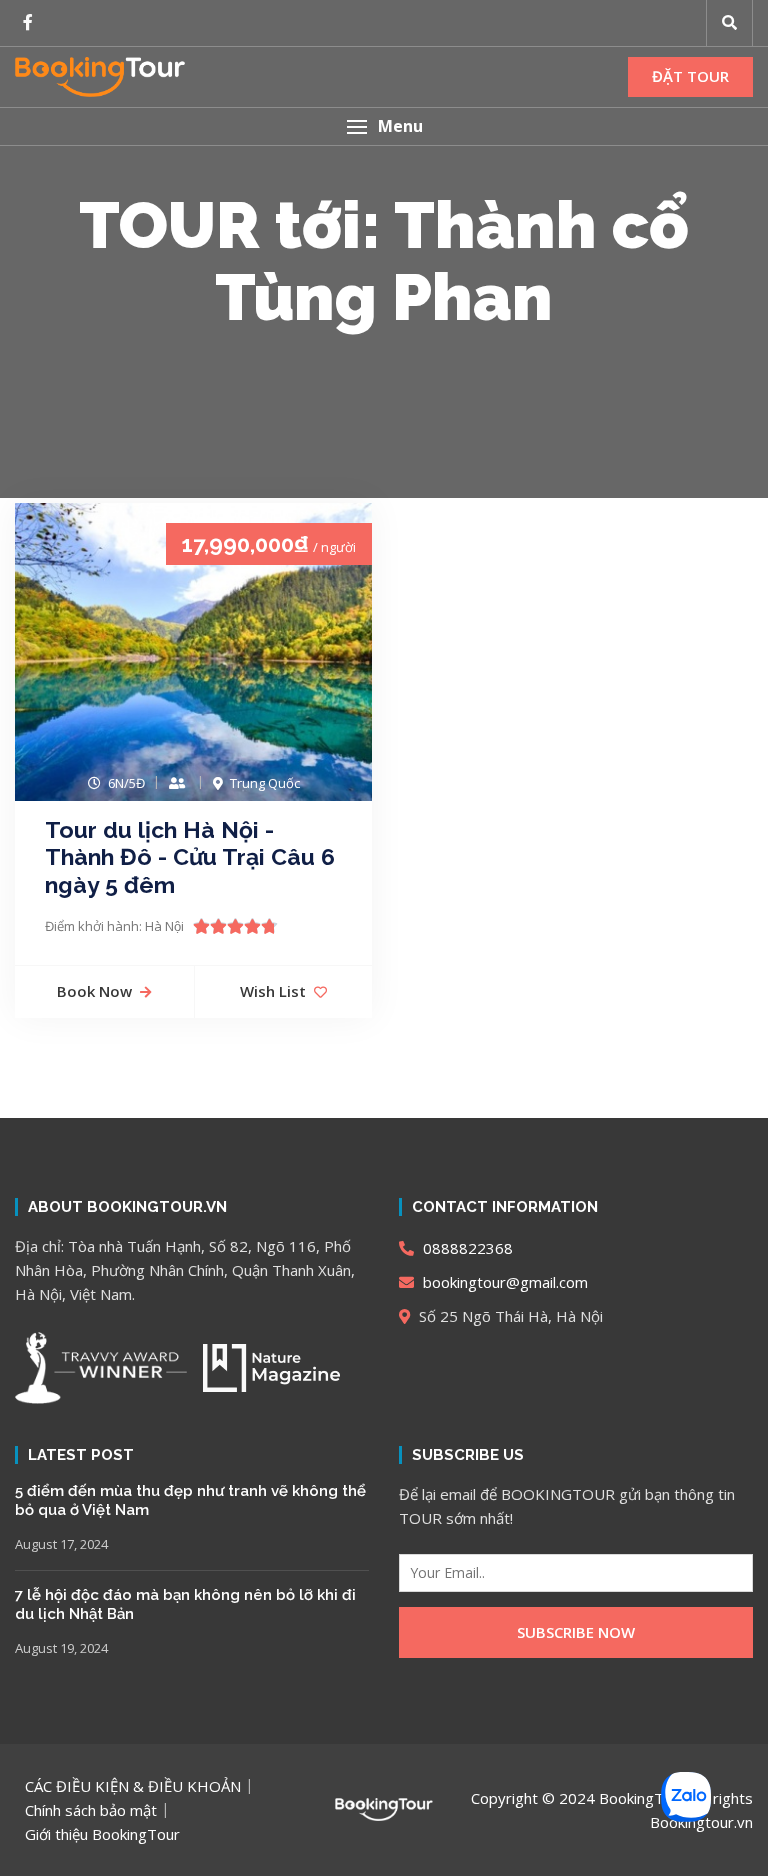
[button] (384, 126)
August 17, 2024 (61, 1544)
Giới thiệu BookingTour (102, 1834)
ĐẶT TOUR (690, 76)
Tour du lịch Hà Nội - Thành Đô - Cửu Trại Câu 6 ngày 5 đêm (190, 857)
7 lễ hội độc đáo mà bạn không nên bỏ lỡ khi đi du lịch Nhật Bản (185, 1605)
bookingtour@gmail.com (503, 1282)
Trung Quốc (265, 783)
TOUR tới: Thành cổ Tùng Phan (384, 261)
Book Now (94, 991)
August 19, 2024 (61, 1648)
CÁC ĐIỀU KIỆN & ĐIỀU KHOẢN (133, 1786)
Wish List (273, 991)
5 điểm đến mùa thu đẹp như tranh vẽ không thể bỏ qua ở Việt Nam (190, 1501)
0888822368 (466, 1248)
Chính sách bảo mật (91, 1810)
